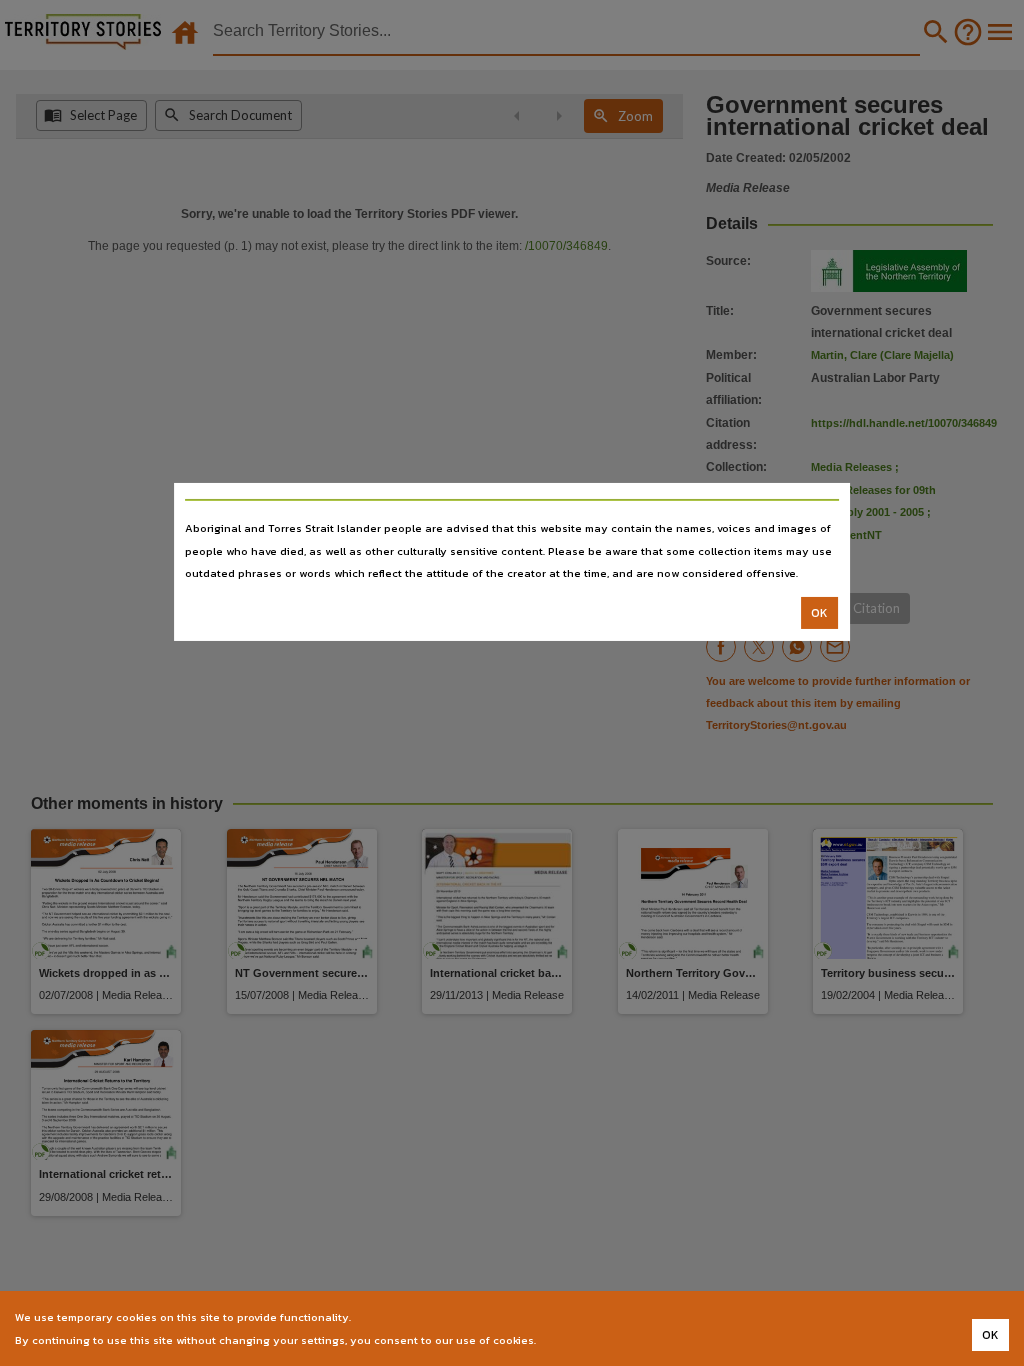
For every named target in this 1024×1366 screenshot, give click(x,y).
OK (819, 613)
